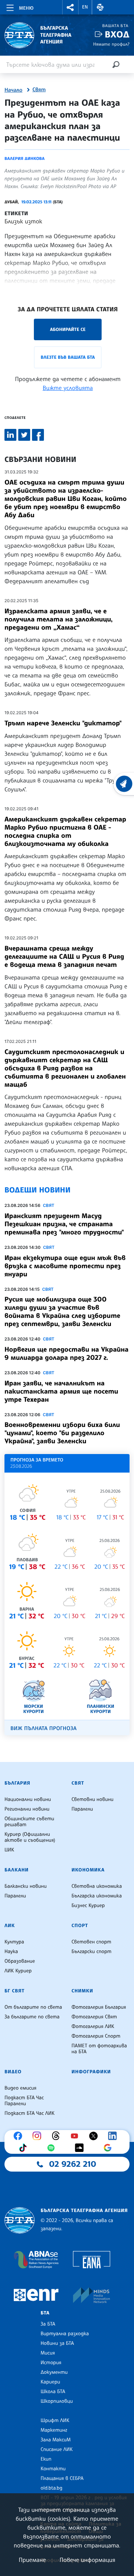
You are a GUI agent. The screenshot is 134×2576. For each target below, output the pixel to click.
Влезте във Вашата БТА (68, 357)
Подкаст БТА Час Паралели (24, 2101)
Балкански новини (25, 1886)
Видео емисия (20, 2088)
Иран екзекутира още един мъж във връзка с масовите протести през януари (65, 1266)
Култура (14, 1942)
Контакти (53, 2469)
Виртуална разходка (65, 2334)
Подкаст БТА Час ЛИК (30, 2113)
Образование (20, 1961)
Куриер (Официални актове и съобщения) (30, 1837)
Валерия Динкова (25, 158)
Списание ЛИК (57, 2449)
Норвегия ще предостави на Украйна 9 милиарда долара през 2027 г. (66, 1353)
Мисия (48, 2353)
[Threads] (58, 2136)
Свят (39, 90)
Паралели (82, 1809)
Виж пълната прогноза (44, 1728)
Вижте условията (68, 388)
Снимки (82, 1991)
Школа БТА (53, 2392)
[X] (95, 2136)
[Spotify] (53, 2148)
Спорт (80, 1926)
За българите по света (32, 2017)
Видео (13, 2072)
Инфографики (91, 2072)
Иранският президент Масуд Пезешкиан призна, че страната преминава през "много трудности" (64, 1224)
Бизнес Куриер (88, 1906)
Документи (54, 2372)
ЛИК (10, 1926)
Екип (46, 2459)
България (17, 1783)
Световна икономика (97, 1886)
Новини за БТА (57, 2343)
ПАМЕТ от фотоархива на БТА (99, 2049)
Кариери (50, 2382)
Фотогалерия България (99, 2007)
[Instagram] (39, 2136)
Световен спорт (91, 1942)
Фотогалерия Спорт (96, 2036)
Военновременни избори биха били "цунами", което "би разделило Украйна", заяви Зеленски (62, 1433)
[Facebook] (20, 2136)
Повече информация (87, 2560)
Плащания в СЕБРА (62, 2478)
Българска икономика (97, 1896)
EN (85, 7)
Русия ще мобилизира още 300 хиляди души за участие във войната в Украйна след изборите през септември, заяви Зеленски (62, 1312)
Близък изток (23, 221)
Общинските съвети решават (29, 1822)
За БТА (48, 2324)
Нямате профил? (111, 44)
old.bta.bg (52, 2488)
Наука (11, 1952)
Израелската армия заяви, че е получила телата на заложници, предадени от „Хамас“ (59, 619)
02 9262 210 (73, 2164)
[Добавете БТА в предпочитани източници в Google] (109, 2148)
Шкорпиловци (57, 2401)
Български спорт (91, 1952)
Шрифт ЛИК (55, 2421)
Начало (13, 90)
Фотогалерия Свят (94, 2017)
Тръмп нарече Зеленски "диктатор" (63, 723)
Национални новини (28, 1799)
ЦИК (9, 1850)
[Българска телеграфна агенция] (20, 2220)
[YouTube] (76, 2136)
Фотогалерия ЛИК (93, 2027)
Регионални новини (27, 1809)
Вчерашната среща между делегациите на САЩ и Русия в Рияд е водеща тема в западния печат (64, 956)
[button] (70, 7)
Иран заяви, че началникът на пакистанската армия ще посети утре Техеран (61, 1391)
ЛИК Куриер (18, 1971)
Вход (117, 34)
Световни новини (92, 1799)
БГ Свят (15, 1991)
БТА (45, 2313)
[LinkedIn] (114, 2136)
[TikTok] (25, 2148)
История (51, 2363)
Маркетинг (54, 2430)
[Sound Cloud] (81, 2148)
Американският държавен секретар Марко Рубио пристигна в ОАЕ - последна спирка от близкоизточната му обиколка (65, 831)
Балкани (17, 1870)
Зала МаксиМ (56, 2440)
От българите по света (33, 2007)
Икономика (88, 1870)
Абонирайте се (68, 329)
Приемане (32, 2560)
